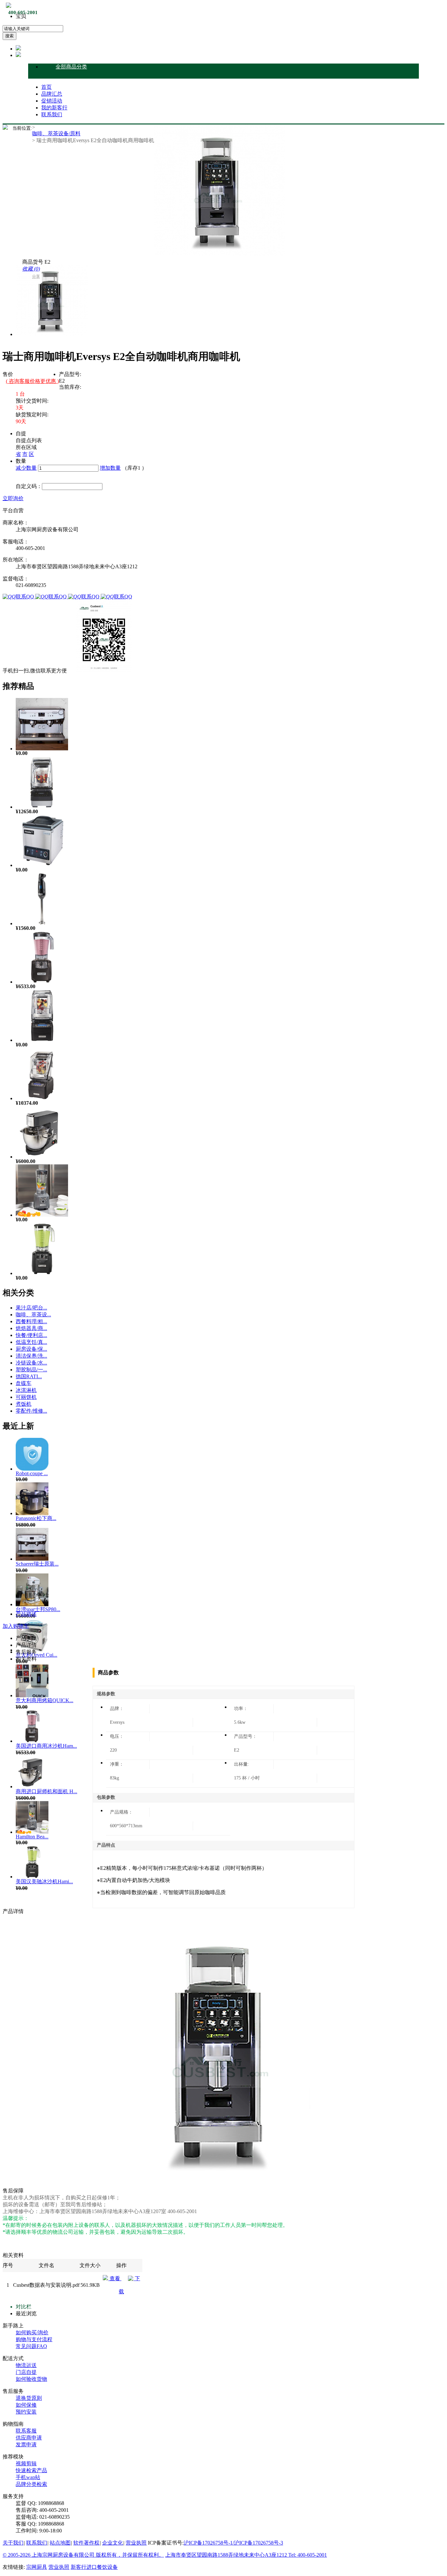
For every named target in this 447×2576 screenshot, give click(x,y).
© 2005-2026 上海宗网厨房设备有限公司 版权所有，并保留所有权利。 (83, 2555)
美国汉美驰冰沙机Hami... (44, 1881)
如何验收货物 (31, 2379)
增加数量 (110, 468)
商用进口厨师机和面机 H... (46, 1791)
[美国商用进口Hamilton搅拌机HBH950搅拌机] (42, 807)
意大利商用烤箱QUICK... (45, 1700)
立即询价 (13, 498)
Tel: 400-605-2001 (308, 2555)
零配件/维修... (31, 1411)
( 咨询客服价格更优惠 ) (32, 381)
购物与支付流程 (34, 2339)
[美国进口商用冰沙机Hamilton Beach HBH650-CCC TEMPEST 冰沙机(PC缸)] (42, 982)
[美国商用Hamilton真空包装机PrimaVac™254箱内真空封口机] (42, 865)
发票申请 (26, 2444)
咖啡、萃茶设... (33, 1315)
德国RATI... (29, 1376)
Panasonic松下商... (36, 1518)
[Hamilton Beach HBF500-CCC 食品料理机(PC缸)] (42, 1215)
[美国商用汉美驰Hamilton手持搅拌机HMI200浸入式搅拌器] (42, 923)
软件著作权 (86, 2543)
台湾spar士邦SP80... (38, 1609)
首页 (46, 87)
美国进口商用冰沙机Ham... (46, 1746)
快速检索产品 (31, 2470)
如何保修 (26, 2405)
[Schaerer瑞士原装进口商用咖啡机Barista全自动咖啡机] (42, 749)
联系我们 (52, 114)
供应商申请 (29, 2438)
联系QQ (26, 597)
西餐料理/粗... (31, 1321)
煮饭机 (24, 1404)
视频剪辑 (26, 2463)
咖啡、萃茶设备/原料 (56, 133)
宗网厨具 (37, 2567)
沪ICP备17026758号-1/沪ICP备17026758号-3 (233, 2543)
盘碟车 (24, 1383)
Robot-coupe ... (32, 1473)
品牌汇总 (52, 94)
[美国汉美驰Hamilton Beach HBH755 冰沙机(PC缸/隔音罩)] (42, 1098)
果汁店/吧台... (31, 1308)
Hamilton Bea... (32, 1837)
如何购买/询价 (32, 2332)
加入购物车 (16, 1626)
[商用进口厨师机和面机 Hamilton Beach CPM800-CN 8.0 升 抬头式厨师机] (42, 1157)
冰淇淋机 (26, 1390)
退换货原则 (29, 2398)
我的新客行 (54, 108)
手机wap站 (28, 2477)
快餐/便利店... (31, 1335)
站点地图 (60, 2543)
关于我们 (13, 2543)
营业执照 (136, 2543)
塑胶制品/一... (31, 1370)
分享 (36, 276)
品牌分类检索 (31, 2484)
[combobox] (33, 29)
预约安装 (26, 2412)
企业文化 (113, 2543)
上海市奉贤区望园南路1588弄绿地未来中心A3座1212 (227, 2555)
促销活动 (52, 101)
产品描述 (26, 1614)
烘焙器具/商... (31, 1328)
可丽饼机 (26, 1397)
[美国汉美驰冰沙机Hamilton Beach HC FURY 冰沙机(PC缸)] (42, 1273)
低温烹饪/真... (31, 1342)
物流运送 (26, 2365)
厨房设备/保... (31, 1349)
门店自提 (26, 2372)
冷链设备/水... (31, 1363)
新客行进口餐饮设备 (94, 2567)
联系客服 (26, 2431)
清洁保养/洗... (31, 1356)
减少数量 (26, 468)
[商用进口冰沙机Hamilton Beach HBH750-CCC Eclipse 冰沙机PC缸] (42, 1040)
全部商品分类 (71, 67)
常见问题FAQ (31, 2346)
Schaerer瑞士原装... (37, 1564)
